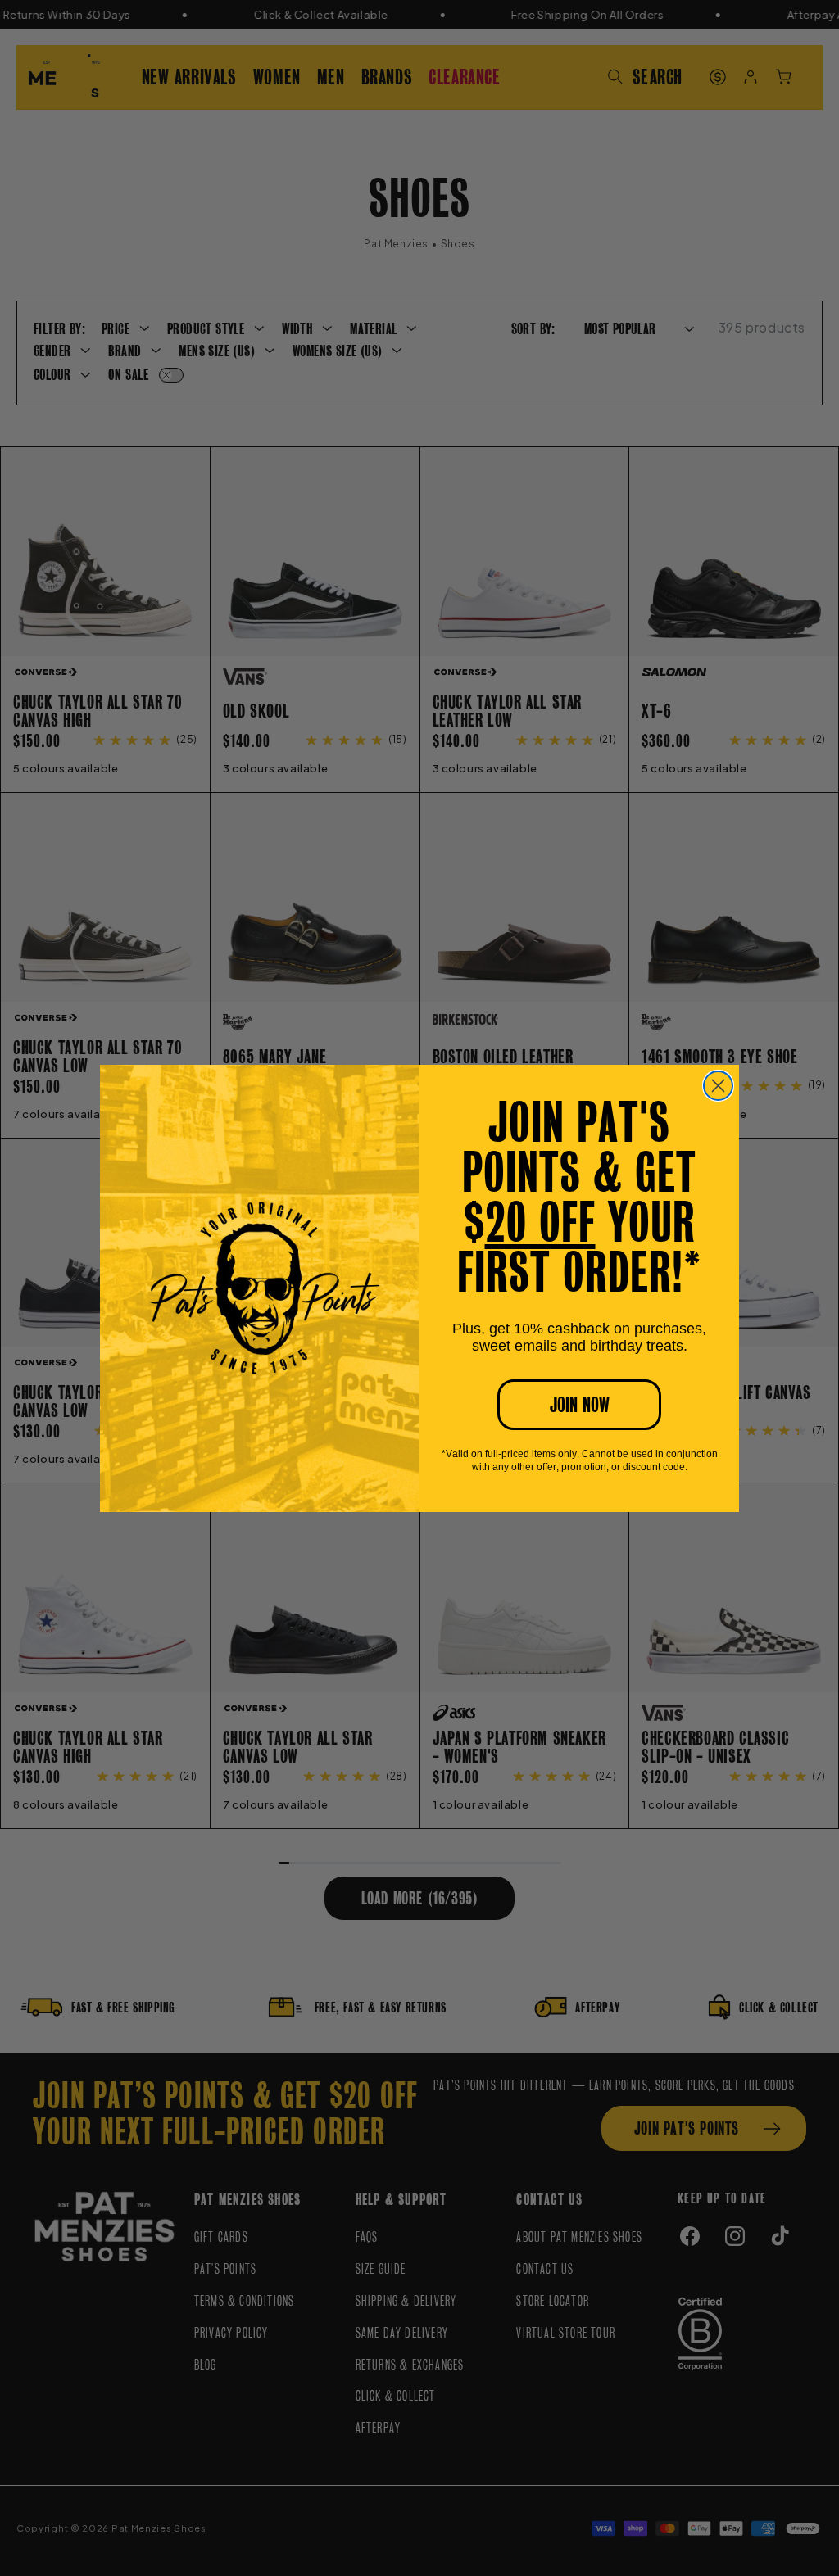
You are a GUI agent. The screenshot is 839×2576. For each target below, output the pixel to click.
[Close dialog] (718, 1086)
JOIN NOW (580, 1405)
